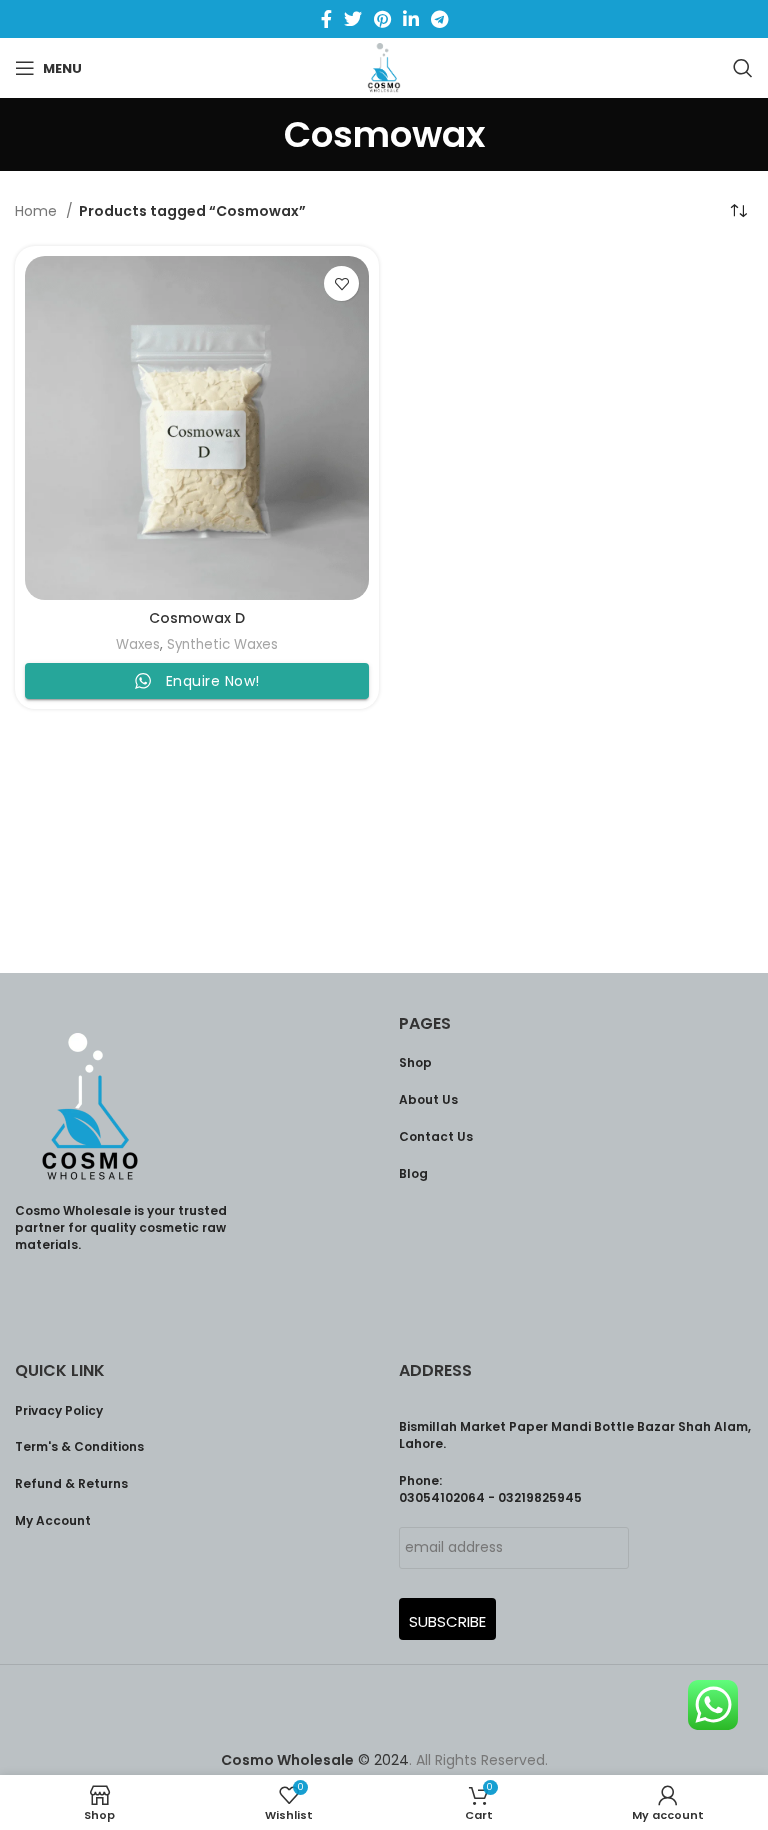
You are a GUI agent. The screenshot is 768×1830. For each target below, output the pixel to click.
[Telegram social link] (439, 19)
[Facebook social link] (326, 19)
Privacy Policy (59, 1410)
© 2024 (315, 1760)
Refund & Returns (71, 1483)
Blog (413, 1173)
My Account (53, 1520)
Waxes (138, 645)
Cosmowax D (197, 618)
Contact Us (436, 1136)
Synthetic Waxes (222, 645)
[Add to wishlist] (341, 283)
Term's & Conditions (79, 1446)
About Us (428, 1099)
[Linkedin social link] (411, 19)
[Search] (743, 68)
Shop (415, 1062)
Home (38, 211)
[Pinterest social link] (382, 19)
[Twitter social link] (353, 19)
